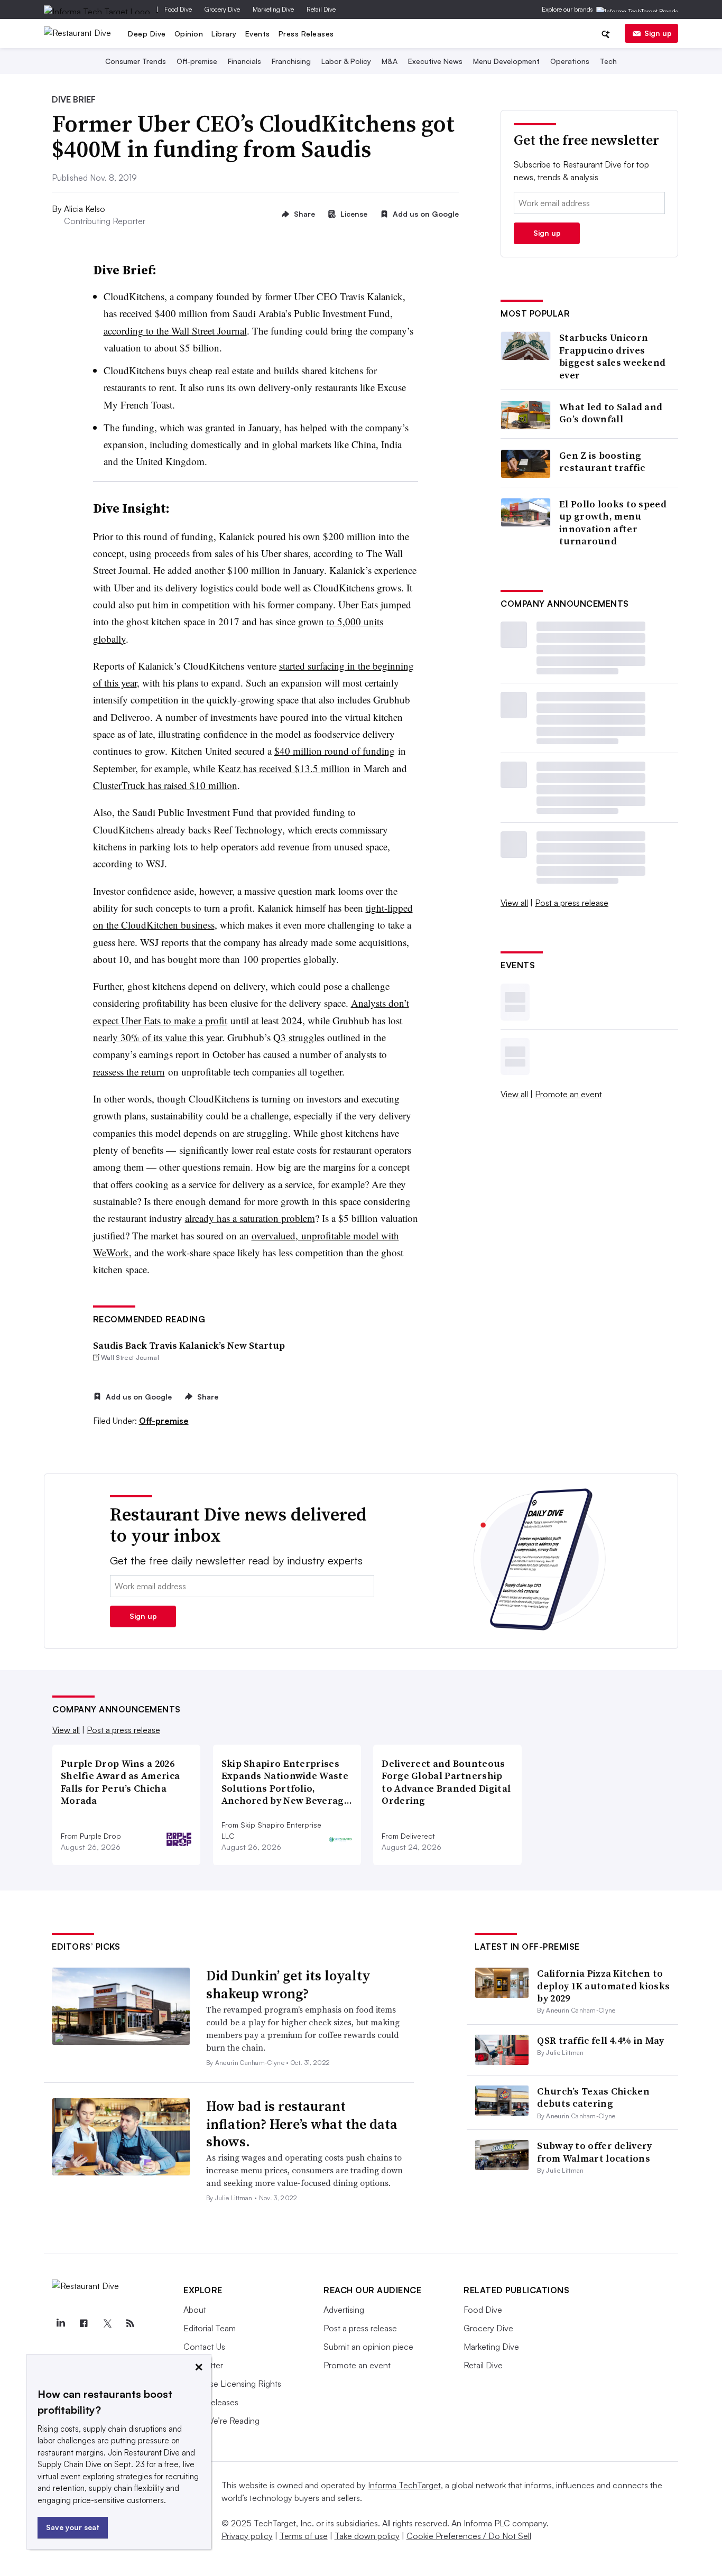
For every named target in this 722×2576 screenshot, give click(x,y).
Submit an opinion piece (368, 2347)
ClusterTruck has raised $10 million (165, 785)
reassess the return (129, 1072)
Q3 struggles (299, 1037)
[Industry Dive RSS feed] (130, 2323)
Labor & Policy (346, 61)
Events (258, 34)
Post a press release (572, 903)
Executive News (435, 61)
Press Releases (306, 34)
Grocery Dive (222, 9)
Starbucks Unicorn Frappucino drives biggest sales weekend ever (612, 356)
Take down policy (367, 2536)
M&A (390, 61)
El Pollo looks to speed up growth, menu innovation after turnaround (613, 523)
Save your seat (73, 2527)
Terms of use (304, 2536)
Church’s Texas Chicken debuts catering (593, 2097)
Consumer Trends (136, 61)
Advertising (344, 2310)
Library (224, 34)
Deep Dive (147, 34)
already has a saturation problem (250, 1218)
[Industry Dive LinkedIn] (60, 2323)
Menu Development (506, 61)
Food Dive (178, 9)
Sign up (658, 33)
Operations (570, 61)
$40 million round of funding (335, 751)
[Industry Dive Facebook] (84, 2323)
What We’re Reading (221, 2421)
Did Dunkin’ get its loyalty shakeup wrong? (288, 1985)
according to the (137, 331)
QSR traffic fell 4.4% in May (600, 2040)
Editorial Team (210, 2328)
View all (514, 903)
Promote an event (568, 1094)
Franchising (291, 61)
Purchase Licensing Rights (232, 2384)
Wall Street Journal (209, 331)
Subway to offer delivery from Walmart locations (594, 2152)
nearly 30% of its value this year (158, 1037)
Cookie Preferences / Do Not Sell (469, 2536)
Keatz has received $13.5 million (284, 768)
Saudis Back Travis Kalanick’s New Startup (189, 1345)
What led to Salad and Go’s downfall (611, 413)
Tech (608, 61)
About (195, 2310)
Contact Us (204, 2347)
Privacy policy (247, 2536)
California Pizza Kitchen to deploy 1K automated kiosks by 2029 (603, 1986)
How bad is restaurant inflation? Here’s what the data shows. (302, 2124)
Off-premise (197, 61)
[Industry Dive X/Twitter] (107, 2323)
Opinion (189, 34)
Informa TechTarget (404, 2485)
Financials (244, 61)
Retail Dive (321, 9)
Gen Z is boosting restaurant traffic (602, 462)
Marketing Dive (273, 9)
